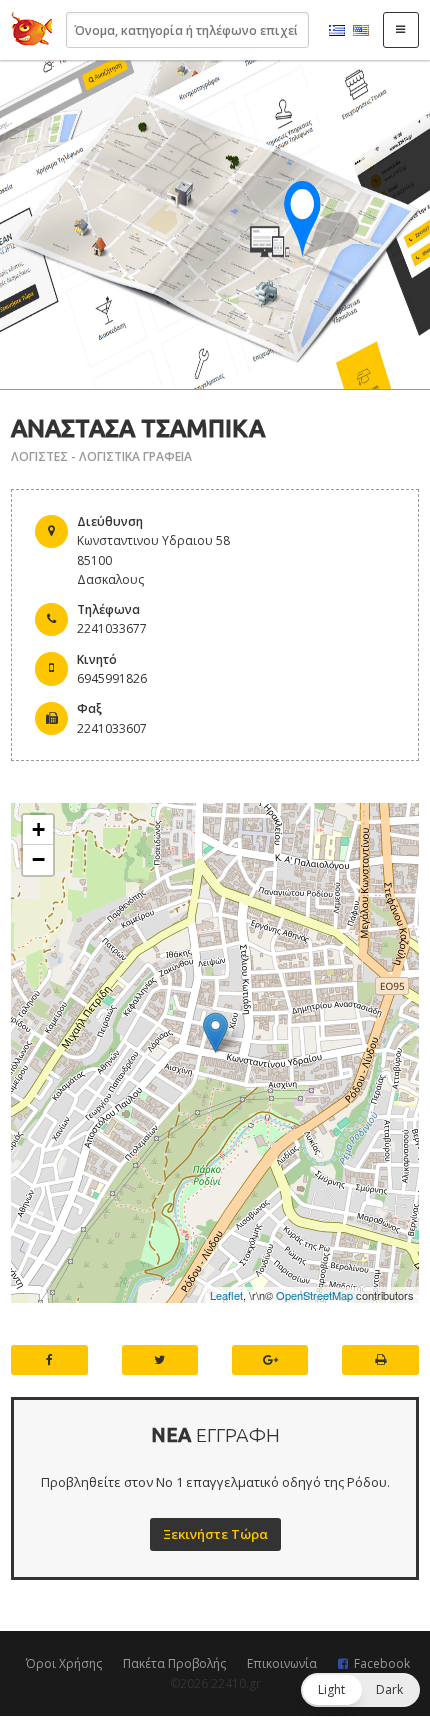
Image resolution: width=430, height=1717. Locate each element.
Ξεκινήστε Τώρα (215, 1534)
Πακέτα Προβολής (174, 1663)
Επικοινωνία (282, 1663)
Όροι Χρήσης (64, 1663)
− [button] (38, 859)
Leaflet (226, 1295)
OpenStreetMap (314, 1295)
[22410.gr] (32, 30)
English (361, 31)
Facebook (382, 1663)
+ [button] (38, 829)
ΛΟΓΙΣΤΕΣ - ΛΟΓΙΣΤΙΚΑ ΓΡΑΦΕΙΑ (101, 456)
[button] (360, 1690)
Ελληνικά (337, 31)
